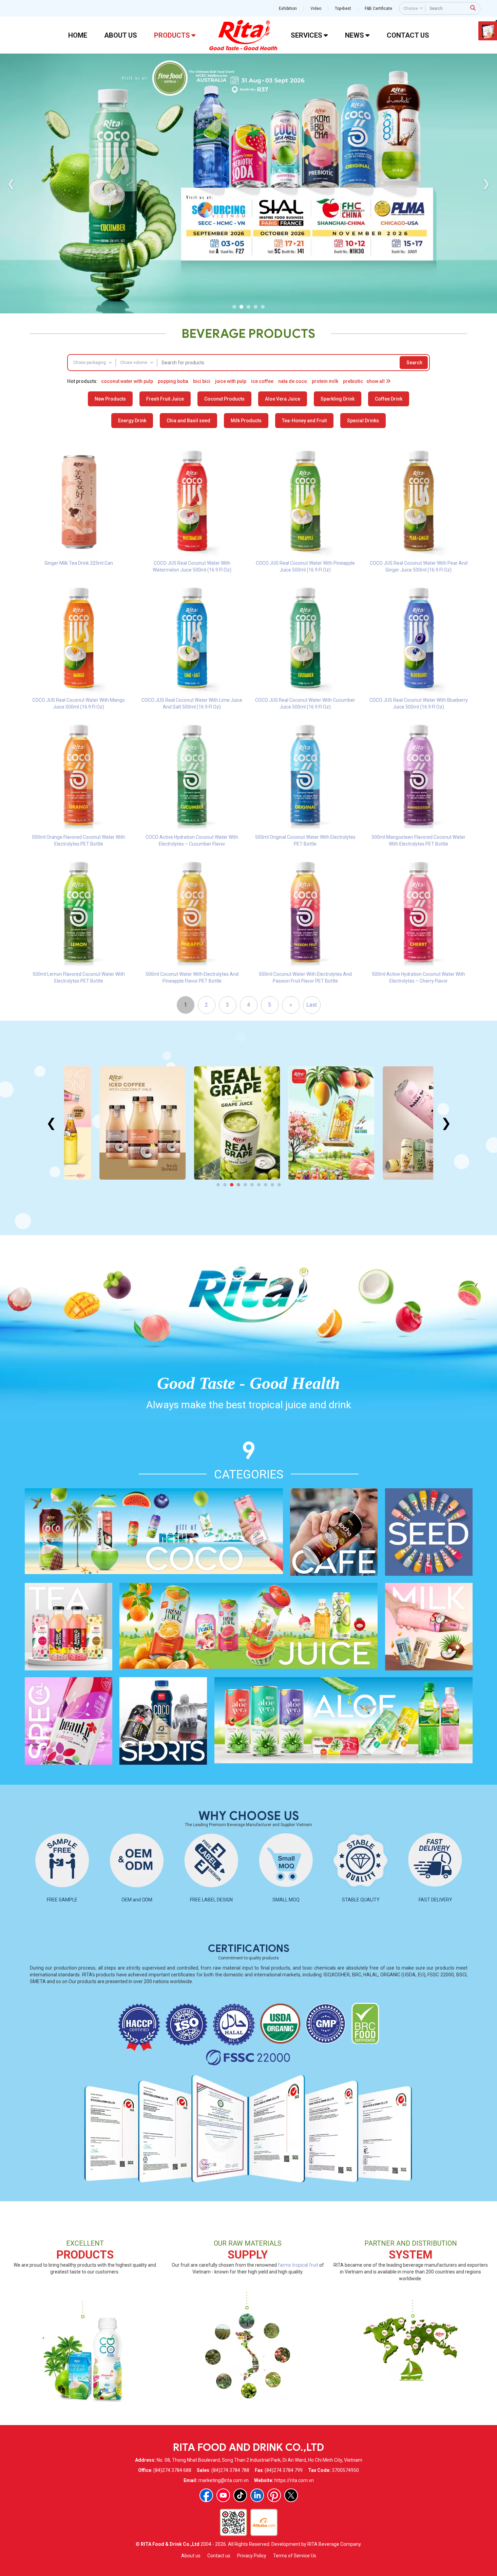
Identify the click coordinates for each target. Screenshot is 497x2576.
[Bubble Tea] (390, 1123)
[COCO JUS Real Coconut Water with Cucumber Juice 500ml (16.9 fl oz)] (305, 638)
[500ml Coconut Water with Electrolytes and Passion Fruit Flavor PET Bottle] (305, 912)
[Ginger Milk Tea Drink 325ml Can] (79, 501)
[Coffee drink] (107, 1123)
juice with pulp (231, 381)
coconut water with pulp (127, 381)
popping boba (173, 381)
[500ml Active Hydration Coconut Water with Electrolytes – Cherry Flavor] (419, 912)
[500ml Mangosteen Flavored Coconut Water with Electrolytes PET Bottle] (419, 775)
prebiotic (353, 381)
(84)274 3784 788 (230, 2470)
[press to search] (473, 8)
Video (316, 8)
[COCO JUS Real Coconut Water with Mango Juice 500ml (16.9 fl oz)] (79, 638)
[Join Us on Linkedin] (257, 2495)
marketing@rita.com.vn (224, 2480)
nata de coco (293, 381)
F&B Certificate (378, 8)
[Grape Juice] (201, 1123)
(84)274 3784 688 (172, 2470)
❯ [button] (486, 183)
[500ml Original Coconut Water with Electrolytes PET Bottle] (305, 775)
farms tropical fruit (298, 2265)
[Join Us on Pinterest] (274, 2495)
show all (376, 381)
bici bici (202, 381)
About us (191, 2556)
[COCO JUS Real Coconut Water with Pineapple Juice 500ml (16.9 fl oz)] (305, 501)
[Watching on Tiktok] (240, 2495)
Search (414, 363)
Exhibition (288, 8)
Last (312, 1005)
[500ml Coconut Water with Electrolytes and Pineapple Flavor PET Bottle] (192, 912)
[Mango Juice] (296, 1123)
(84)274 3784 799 (284, 2470)
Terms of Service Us (295, 2556)
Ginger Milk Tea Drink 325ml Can (79, 563)
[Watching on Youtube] (223, 2495)
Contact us (219, 2556)
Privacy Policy (252, 2556)
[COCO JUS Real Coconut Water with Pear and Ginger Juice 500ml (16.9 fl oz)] (419, 501)
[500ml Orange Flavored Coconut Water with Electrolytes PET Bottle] (79, 775)
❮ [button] (11, 183)
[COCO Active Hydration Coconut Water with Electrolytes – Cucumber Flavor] (192, 775)
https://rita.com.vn (294, 2480)
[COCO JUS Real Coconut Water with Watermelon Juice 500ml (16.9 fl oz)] (192, 501)
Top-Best (343, 8)
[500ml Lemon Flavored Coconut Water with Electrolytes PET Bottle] (79, 912)
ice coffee (262, 381)
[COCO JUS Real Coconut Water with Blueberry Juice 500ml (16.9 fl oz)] (419, 638)
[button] (234, 307)
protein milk (325, 381)
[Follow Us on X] (291, 2495)
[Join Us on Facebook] (206, 2495)
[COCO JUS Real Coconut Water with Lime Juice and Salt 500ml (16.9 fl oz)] (192, 638)
